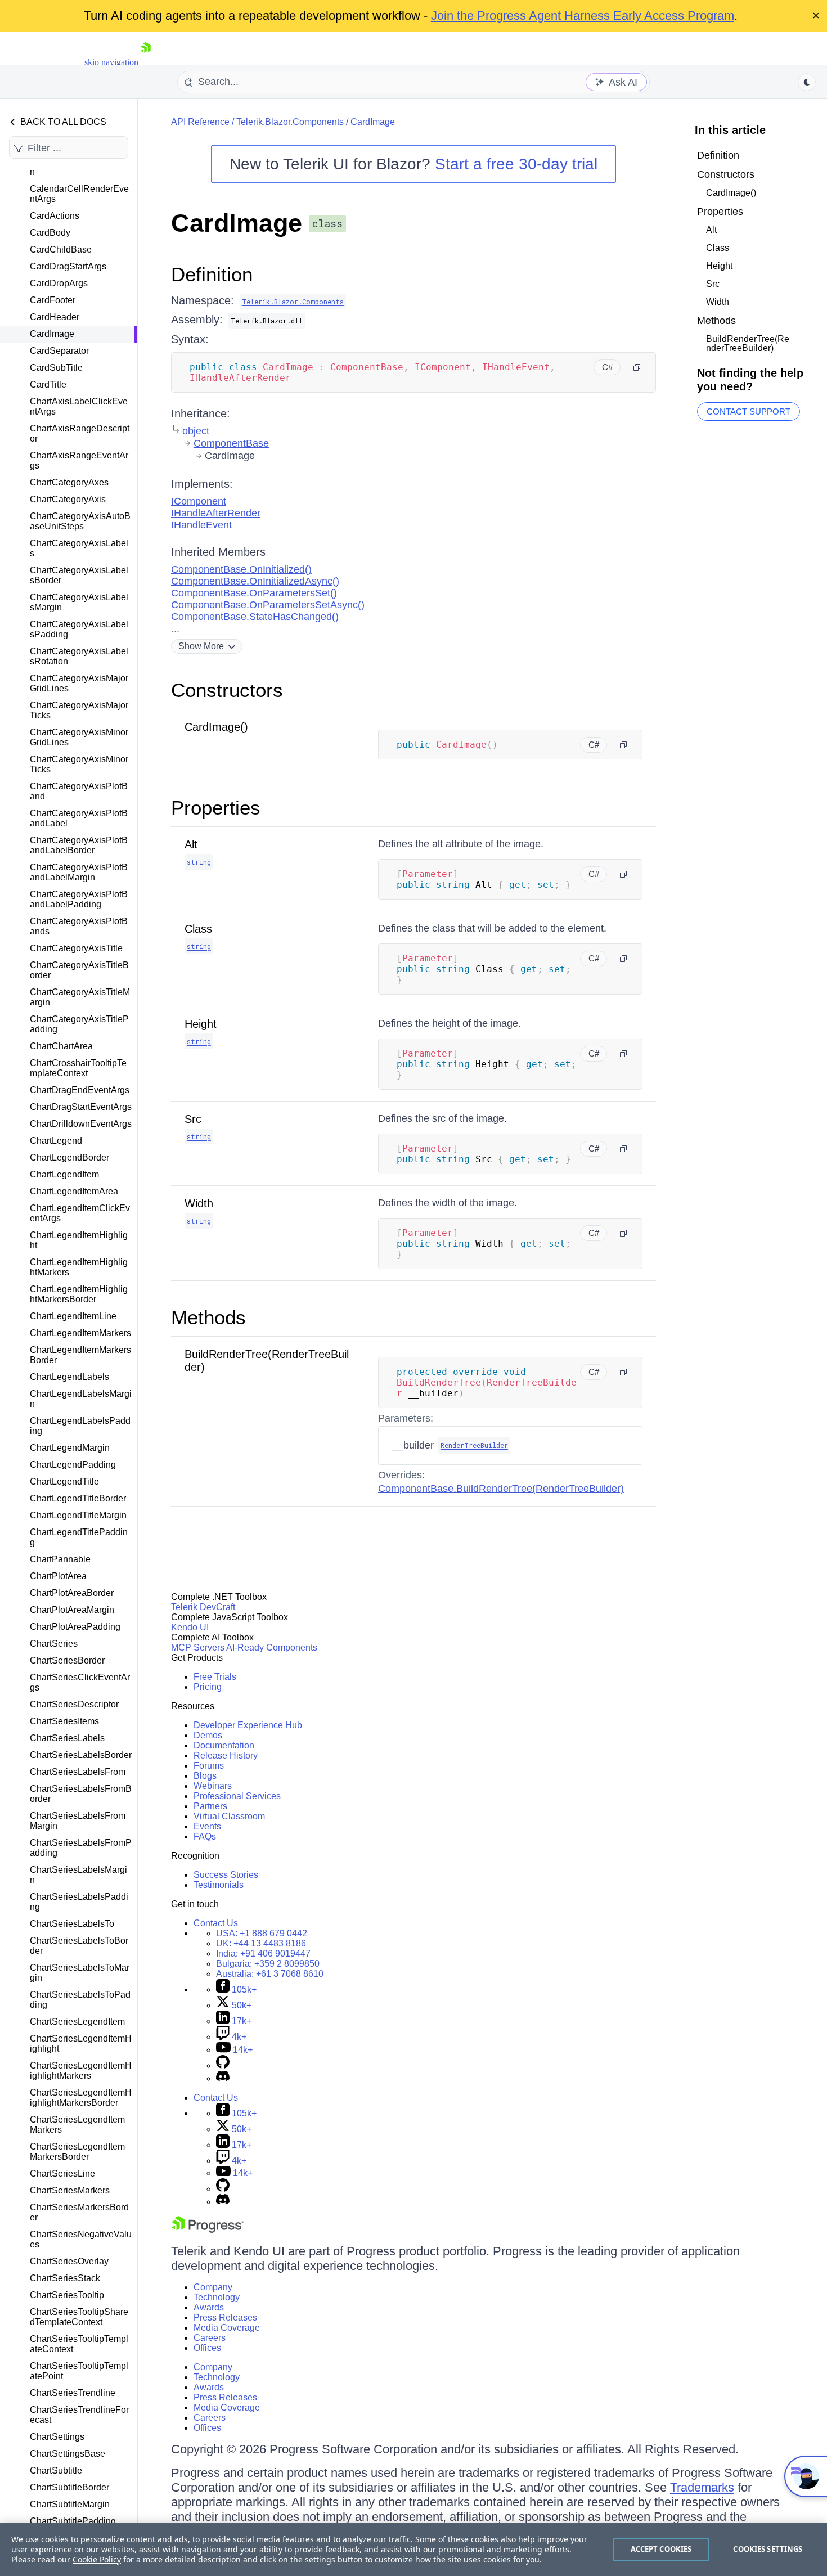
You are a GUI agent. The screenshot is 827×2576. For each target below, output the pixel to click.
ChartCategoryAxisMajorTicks (79, 710)
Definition (212, 274)
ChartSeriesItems (64, 1721)
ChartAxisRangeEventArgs (79, 460)
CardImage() (216, 727)
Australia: (270, 1974)
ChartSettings (57, 2437)
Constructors (227, 690)
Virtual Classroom (229, 1816)
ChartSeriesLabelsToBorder (79, 1946)
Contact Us (216, 1923)
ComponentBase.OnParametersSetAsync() (268, 605)
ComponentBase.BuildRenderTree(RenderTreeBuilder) (501, 1489)
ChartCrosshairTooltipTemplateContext (78, 1068)
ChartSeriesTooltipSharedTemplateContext (79, 2317)
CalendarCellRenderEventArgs (79, 194)
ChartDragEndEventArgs (80, 1090)
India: (263, 1954)
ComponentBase (231, 443)
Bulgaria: (268, 1964)
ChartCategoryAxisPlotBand (79, 791)
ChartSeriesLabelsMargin (78, 1875)
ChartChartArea (61, 1046)
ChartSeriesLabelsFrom (78, 1772)
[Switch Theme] (807, 82)
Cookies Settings (768, 2549)
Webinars (213, 1786)
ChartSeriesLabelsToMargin (80, 1973)
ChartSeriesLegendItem (77, 2022)
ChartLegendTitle (64, 1482)
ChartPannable (60, 1559)
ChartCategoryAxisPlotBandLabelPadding (79, 899)
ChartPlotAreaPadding (75, 1627)
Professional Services (237, 1796)
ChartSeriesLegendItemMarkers (77, 2125)
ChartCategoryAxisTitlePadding (79, 1024)
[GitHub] (223, 2065)
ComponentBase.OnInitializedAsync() (255, 581)
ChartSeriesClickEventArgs (80, 1682)
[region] (414, 2550)
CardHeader (55, 317)
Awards (209, 2307)
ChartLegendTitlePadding (79, 1537)
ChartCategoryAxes (69, 482)
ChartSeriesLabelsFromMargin (78, 1821)
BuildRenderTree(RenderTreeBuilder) (748, 343)
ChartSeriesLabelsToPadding (80, 2000)
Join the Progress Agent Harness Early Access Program (583, 15)
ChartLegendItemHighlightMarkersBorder (79, 1294)
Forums (209, 1766)
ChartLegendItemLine (73, 1316)
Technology (217, 2297)
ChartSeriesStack (65, 2278)
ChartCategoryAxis (68, 499)
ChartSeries (54, 1644)
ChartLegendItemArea (74, 1191)
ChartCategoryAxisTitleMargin (80, 997)
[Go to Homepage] (146, 62)
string (199, 862)
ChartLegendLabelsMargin (81, 1399)
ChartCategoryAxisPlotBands (79, 926)
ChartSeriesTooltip (67, 2295)
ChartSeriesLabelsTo (72, 1924)
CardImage (52, 334)
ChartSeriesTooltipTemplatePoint (79, 2371)
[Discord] (223, 2078)
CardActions (55, 216)
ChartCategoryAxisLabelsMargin (79, 602)
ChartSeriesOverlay (69, 2261)
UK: (261, 1943)
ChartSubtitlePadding (73, 2521)
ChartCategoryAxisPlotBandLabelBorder (79, 845)
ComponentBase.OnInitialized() (241, 569)
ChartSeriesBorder (67, 1660)
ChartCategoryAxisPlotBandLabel (79, 818)
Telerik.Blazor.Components (290, 122)
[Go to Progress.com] (208, 2230)
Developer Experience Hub (248, 1725)
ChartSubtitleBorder (69, 2487)
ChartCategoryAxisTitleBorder (79, 970)
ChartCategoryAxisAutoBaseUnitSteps (80, 521)
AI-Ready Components (272, 1647)
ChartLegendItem (64, 1174)
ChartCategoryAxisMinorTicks (79, 764)
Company (213, 2287)
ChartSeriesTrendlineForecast (79, 2415)
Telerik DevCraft (203, 1607)
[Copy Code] (637, 367)
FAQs (205, 1837)
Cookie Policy (97, 2559)
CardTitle (48, 385)
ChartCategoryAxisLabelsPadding (79, 629)
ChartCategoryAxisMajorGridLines (79, 683)
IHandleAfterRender (216, 513)
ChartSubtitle (56, 2471)
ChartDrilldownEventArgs (81, 1124)
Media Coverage (227, 2328)
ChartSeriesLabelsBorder (81, 1755)
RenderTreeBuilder (474, 1445)
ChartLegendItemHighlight (79, 1240)
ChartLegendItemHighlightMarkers (79, 1267)
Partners (210, 1806)
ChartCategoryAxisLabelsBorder (79, 575)
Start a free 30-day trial (516, 164)
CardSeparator (59, 351)
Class (198, 929)
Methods (208, 1317)
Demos (208, 1735)
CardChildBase (61, 249)
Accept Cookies (661, 2549)
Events (207, 1826)
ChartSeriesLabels (67, 1738)
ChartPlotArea (58, 1576)
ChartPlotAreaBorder (72, 1593)
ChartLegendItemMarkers (80, 1333)
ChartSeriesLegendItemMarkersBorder (77, 2152)
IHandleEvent (201, 525)
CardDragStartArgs (68, 266)
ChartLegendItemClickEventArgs (80, 1213)
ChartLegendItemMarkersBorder (80, 1355)
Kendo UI (190, 1627)
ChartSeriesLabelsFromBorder (81, 1794)
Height (201, 1024)
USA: (262, 1933)
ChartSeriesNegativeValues (81, 2239)
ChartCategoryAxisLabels (79, 548)
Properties (216, 808)
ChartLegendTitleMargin (78, 1515)
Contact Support (749, 412)
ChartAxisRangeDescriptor (80, 433)
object (196, 431)
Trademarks (702, 2487)
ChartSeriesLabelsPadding (79, 1902)
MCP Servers (198, 1647)
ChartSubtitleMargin (70, 2504)
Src (193, 1119)
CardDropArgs (59, 283)
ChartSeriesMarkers (70, 2190)
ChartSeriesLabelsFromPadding (81, 1848)
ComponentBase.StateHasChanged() (255, 617)
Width (199, 1203)
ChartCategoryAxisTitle (76, 948)
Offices (207, 2348)
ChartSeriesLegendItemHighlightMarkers (81, 2071)
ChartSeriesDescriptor (74, 1704)
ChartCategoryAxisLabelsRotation (79, 656)
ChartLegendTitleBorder (78, 1498)
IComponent (199, 501)
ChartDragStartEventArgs (81, 1107)
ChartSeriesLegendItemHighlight (81, 2044)
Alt (191, 844)
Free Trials (215, 1677)
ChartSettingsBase (68, 2454)
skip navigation (111, 62)
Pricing (208, 1687)
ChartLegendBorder (69, 1157)
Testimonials (219, 1885)
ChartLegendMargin (70, 1448)
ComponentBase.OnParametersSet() (254, 593)
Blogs (205, 1776)
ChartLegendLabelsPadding (80, 1426)
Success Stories (226, 1875)
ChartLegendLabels (69, 1377)
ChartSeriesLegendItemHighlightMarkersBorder (81, 2098)
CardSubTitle (56, 368)
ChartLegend (56, 1141)
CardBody (50, 233)
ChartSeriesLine (62, 2173)
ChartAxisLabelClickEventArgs (79, 406)
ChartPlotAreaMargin (72, 1610)
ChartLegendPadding (73, 1465)
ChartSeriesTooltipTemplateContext (79, 2344)
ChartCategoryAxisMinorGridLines (79, 737)
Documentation (224, 1745)
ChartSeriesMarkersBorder (79, 2212)
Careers (210, 2338)
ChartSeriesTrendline (73, 2393)
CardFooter (53, 300)
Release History (226, 1755)
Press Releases (225, 2317)
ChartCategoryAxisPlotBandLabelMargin (79, 872)
